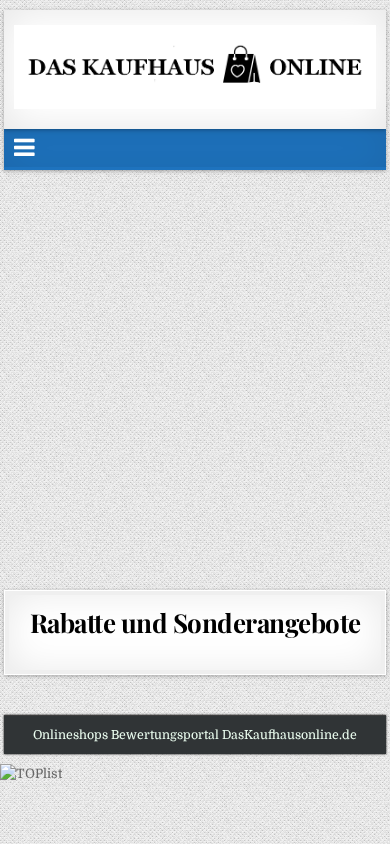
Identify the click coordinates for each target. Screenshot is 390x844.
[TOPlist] (31, 773)
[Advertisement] (195, 375)
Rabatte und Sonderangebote (195, 622)
